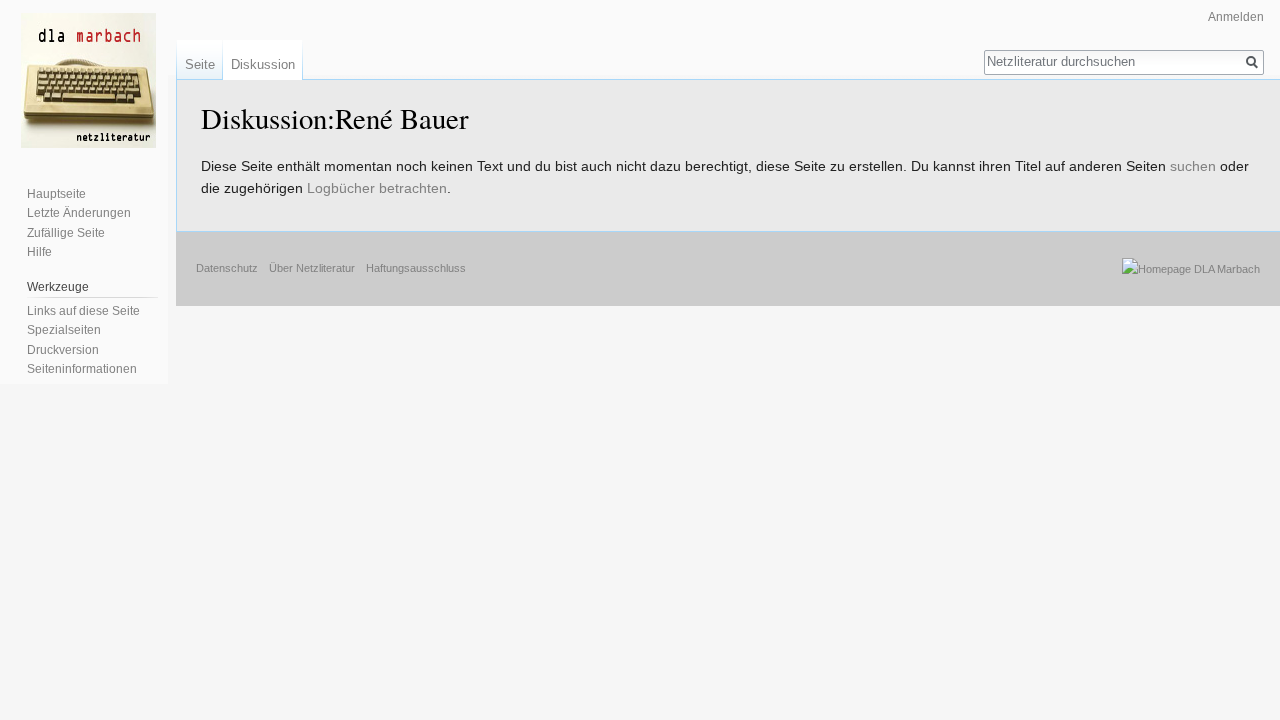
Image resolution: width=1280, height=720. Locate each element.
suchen (1193, 166)
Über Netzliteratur (312, 268)
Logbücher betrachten (377, 188)
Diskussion (263, 64)
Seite (200, 64)
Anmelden (1236, 17)
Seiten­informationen (82, 369)
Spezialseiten (64, 330)
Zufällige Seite (66, 233)
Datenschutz (227, 268)
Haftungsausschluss (416, 268)
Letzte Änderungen (79, 213)
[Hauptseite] (88, 80)
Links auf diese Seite (83, 311)
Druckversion (63, 350)
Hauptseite (56, 194)
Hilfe (39, 252)
